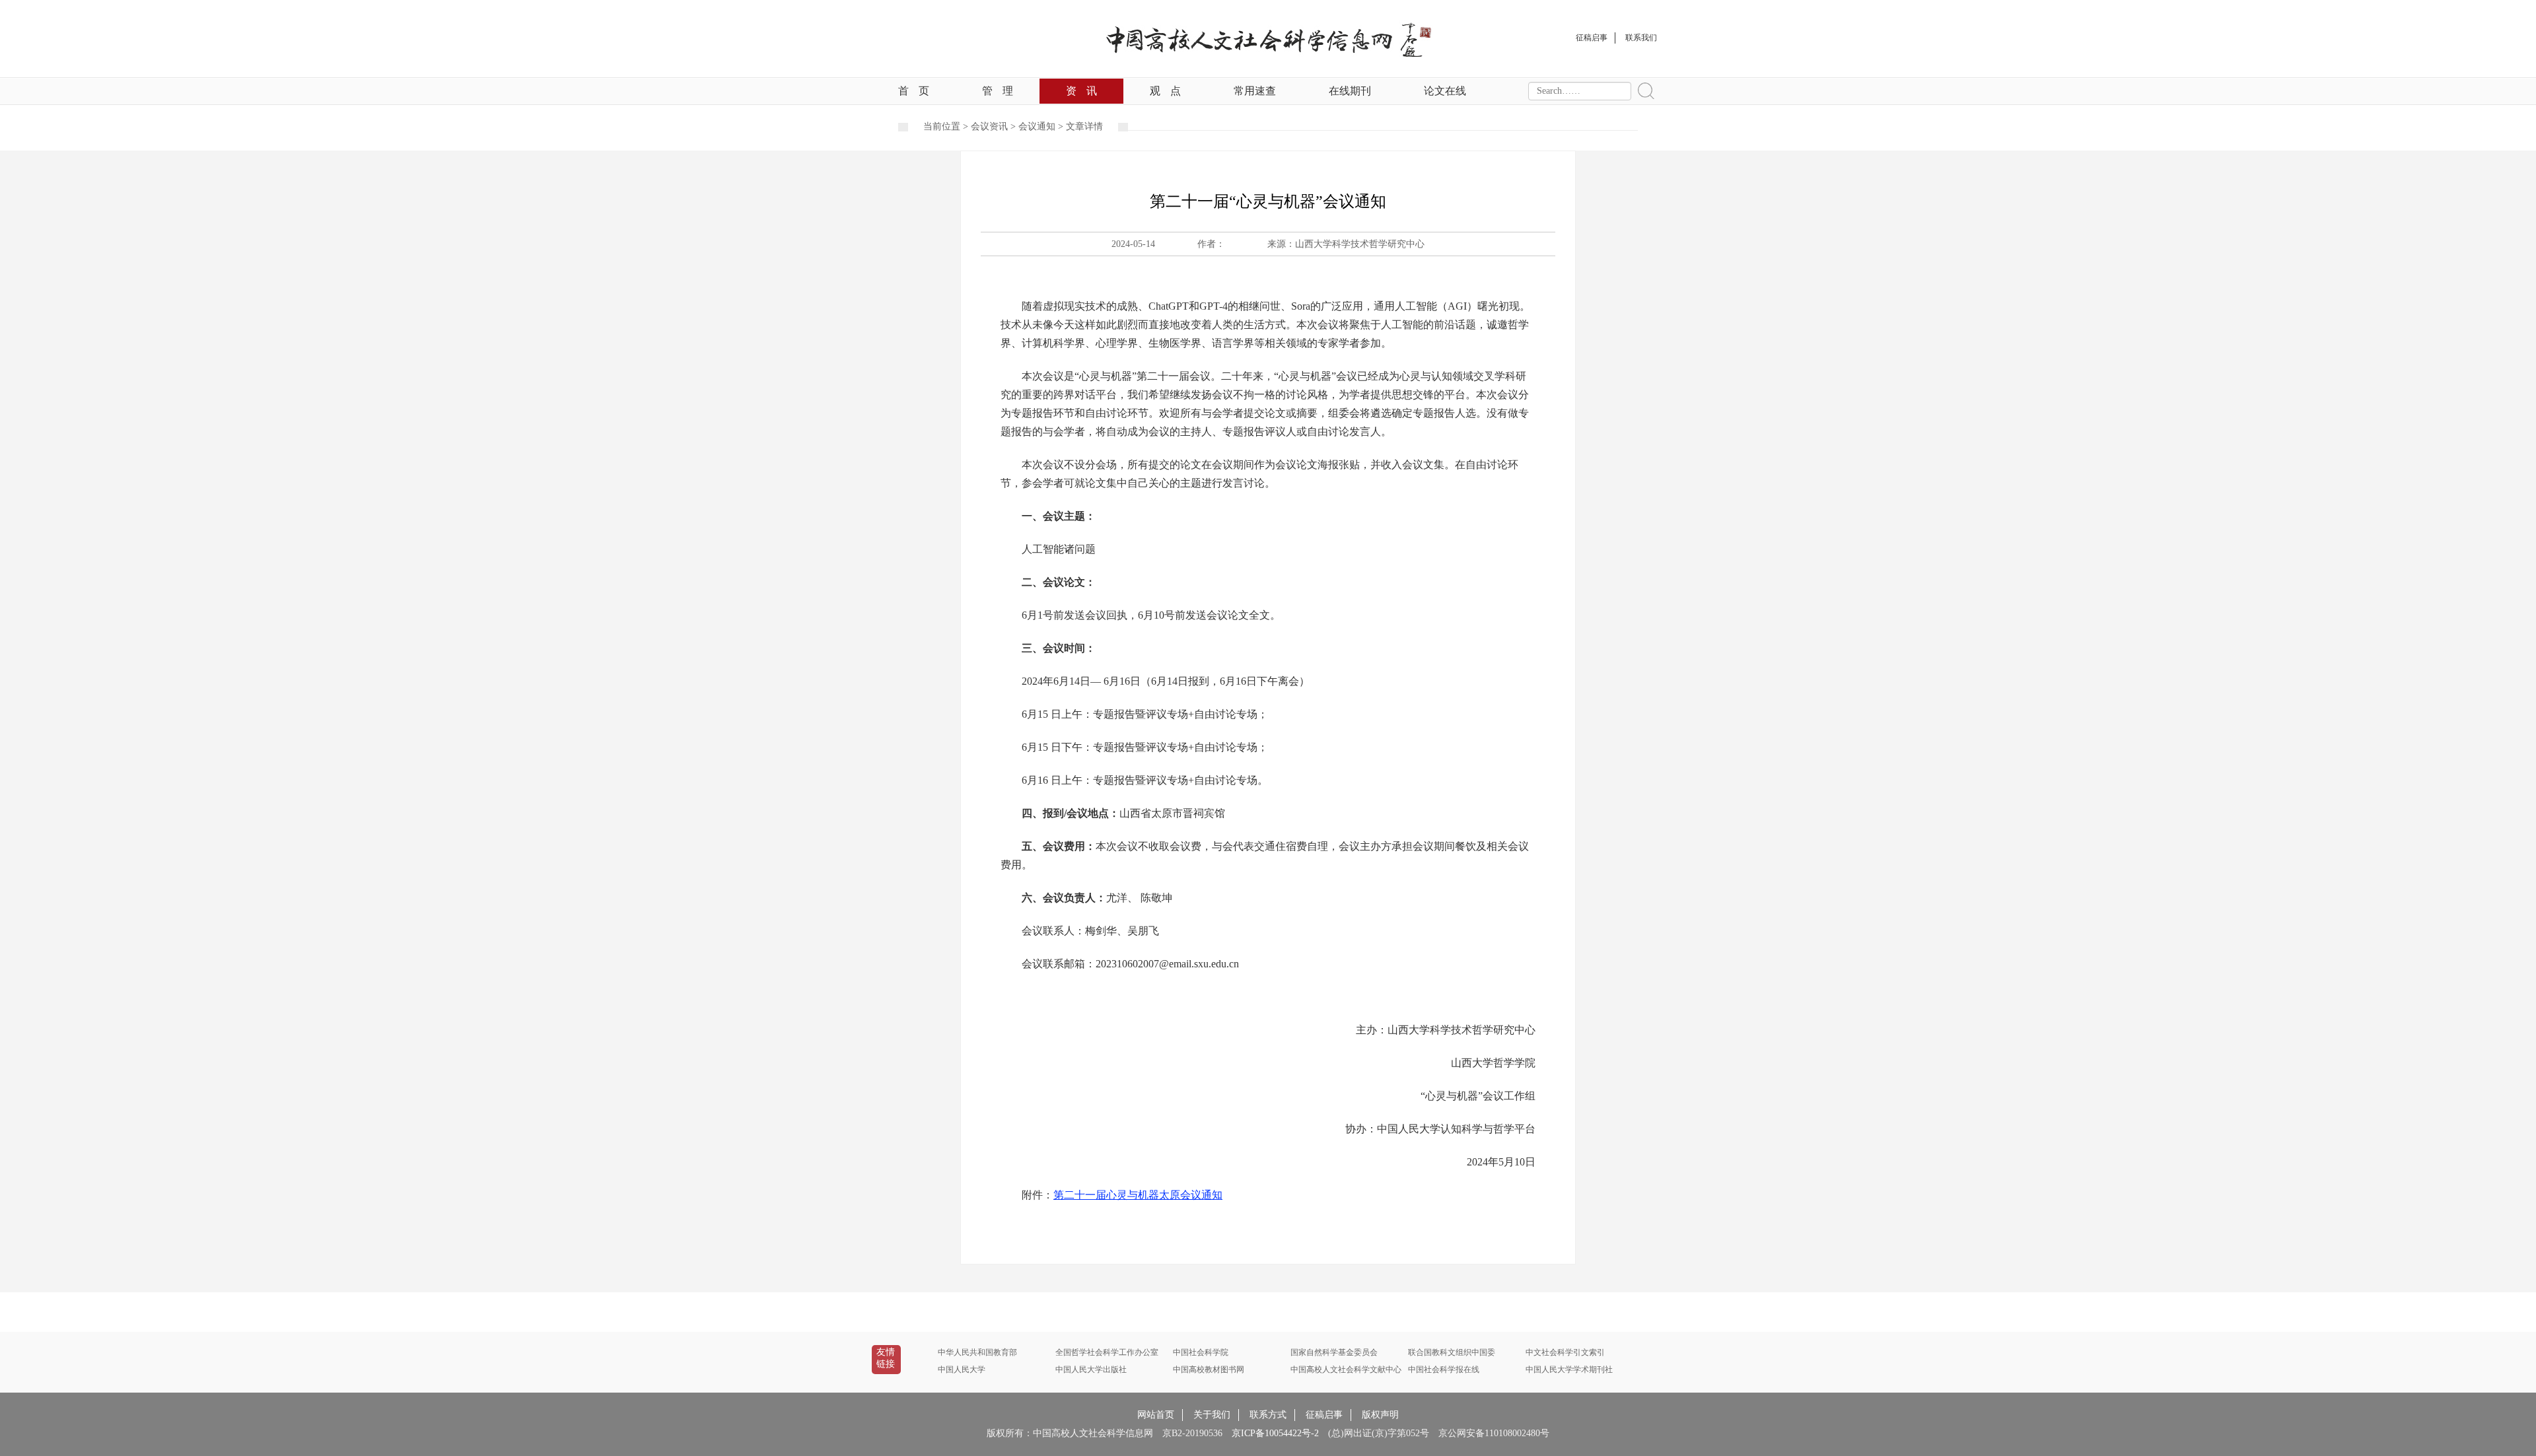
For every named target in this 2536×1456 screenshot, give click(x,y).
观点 (1165, 91)
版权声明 (1380, 1415)
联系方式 (1268, 1415)
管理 (998, 91)
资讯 (1081, 91)
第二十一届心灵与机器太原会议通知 (1138, 1195)
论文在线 (1445, 91)
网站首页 (1156, 1415)
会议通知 (1037, 126)
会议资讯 (989, 126)
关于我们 (1212, 1415)
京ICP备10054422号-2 (1275, 1433)
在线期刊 (1350, 91)
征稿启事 (1324, 1415)
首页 (914, 91)
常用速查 (1255, 91)
